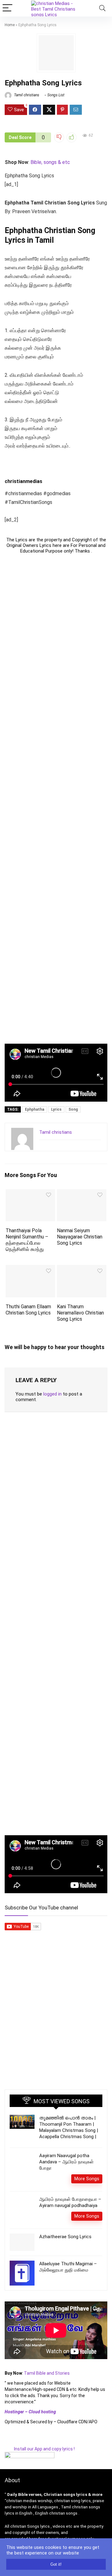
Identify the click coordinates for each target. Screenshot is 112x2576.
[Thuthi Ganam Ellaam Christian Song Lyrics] (30, 1269)
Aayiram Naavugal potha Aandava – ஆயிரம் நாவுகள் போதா (66, 2162)
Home (10, 25)
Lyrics (56, 1109)
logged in (52, 1394)
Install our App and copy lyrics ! (40, 2449)
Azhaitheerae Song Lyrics (65, 2237)
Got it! (56, 2564)
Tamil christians (26, 95)
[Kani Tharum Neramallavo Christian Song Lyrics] (82, 1269)
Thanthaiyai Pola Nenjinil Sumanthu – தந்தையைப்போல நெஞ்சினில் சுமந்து (27, 1240)
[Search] (102, 8)
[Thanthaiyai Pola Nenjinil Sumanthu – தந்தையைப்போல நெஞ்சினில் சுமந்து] (30, 1193)
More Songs (87, 2179)
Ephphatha (35, 1109)
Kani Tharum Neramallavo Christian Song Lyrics (80, 1313)
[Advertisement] (56, 799)
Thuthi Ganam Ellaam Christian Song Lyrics (28, 1310)
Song (73, 1109)
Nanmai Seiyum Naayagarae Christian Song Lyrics (80, 1237)
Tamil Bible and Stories (47, 2373)
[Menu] (7, 8)
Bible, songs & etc (51, 162)
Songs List (56, 95)
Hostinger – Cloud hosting (30, 2412)
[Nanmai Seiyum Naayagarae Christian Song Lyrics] (82, 1193)
